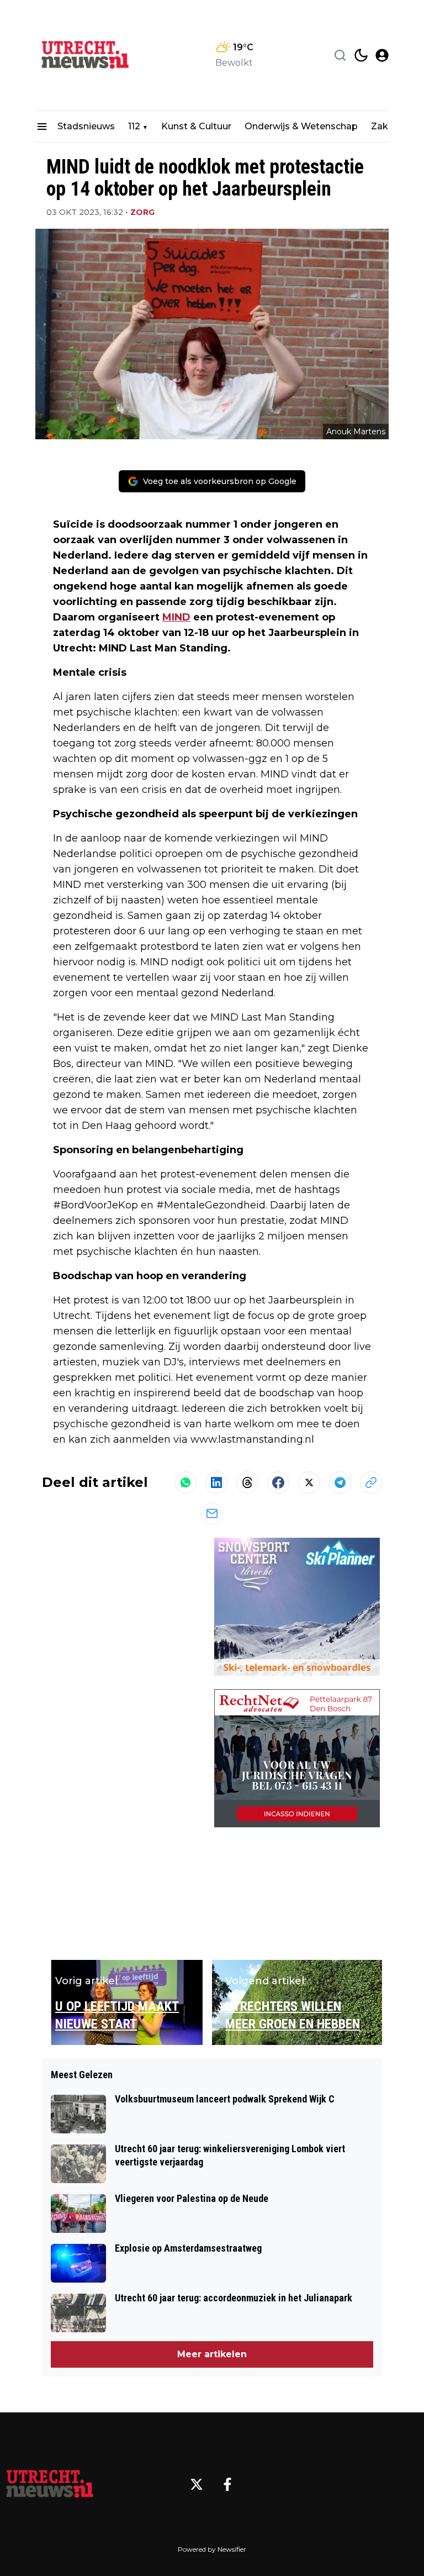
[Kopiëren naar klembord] (371, 1482)
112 (134, 126)
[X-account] (197, 2484)
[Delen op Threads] (247, 1482)
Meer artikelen (212, 2354)
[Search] (340, 55)
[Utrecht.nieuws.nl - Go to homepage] (50, 2484)
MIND (176, 617)
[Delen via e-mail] (212, 1513)
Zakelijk (388, 126)
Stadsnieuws (86, 126)
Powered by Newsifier (212, 2549)
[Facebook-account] (227, 2484)
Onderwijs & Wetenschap (301, 126)
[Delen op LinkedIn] (216, 1482)
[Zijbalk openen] (42, 127)
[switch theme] (361, 55)
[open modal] (382, 55)
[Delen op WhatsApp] (185, 1482)
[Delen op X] (309, 1482)
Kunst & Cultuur (196, 126)
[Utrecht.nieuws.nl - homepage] (85, 55)
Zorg (142, 212)
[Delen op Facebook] (278, 1482)
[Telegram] (340, 1482)
